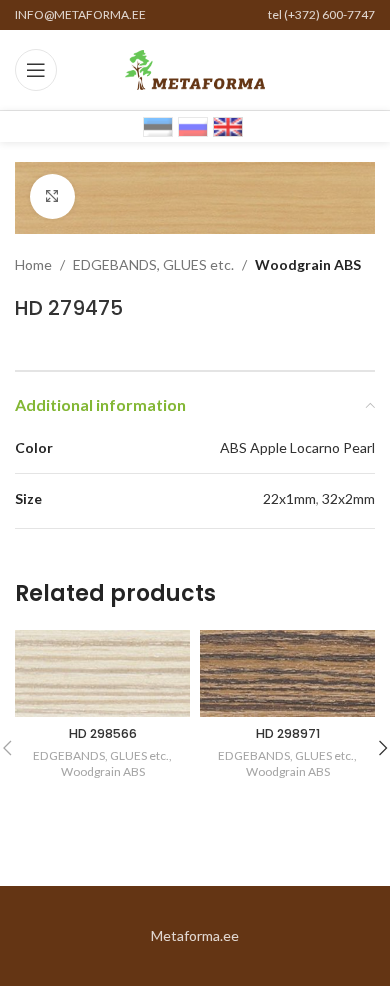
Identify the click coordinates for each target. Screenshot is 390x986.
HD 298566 (103, 733)
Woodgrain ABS (308, 264)
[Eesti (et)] (158, 125)
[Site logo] (195, 68)
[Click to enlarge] (52, 196)
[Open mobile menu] (36, 70)
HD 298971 (288, 733)
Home (33, 264)
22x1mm (289, 498)
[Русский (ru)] (193, 125)
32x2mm (348, 498)
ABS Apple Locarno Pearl (297, 447)
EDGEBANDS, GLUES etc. (153, 264)
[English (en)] (228, 125)
